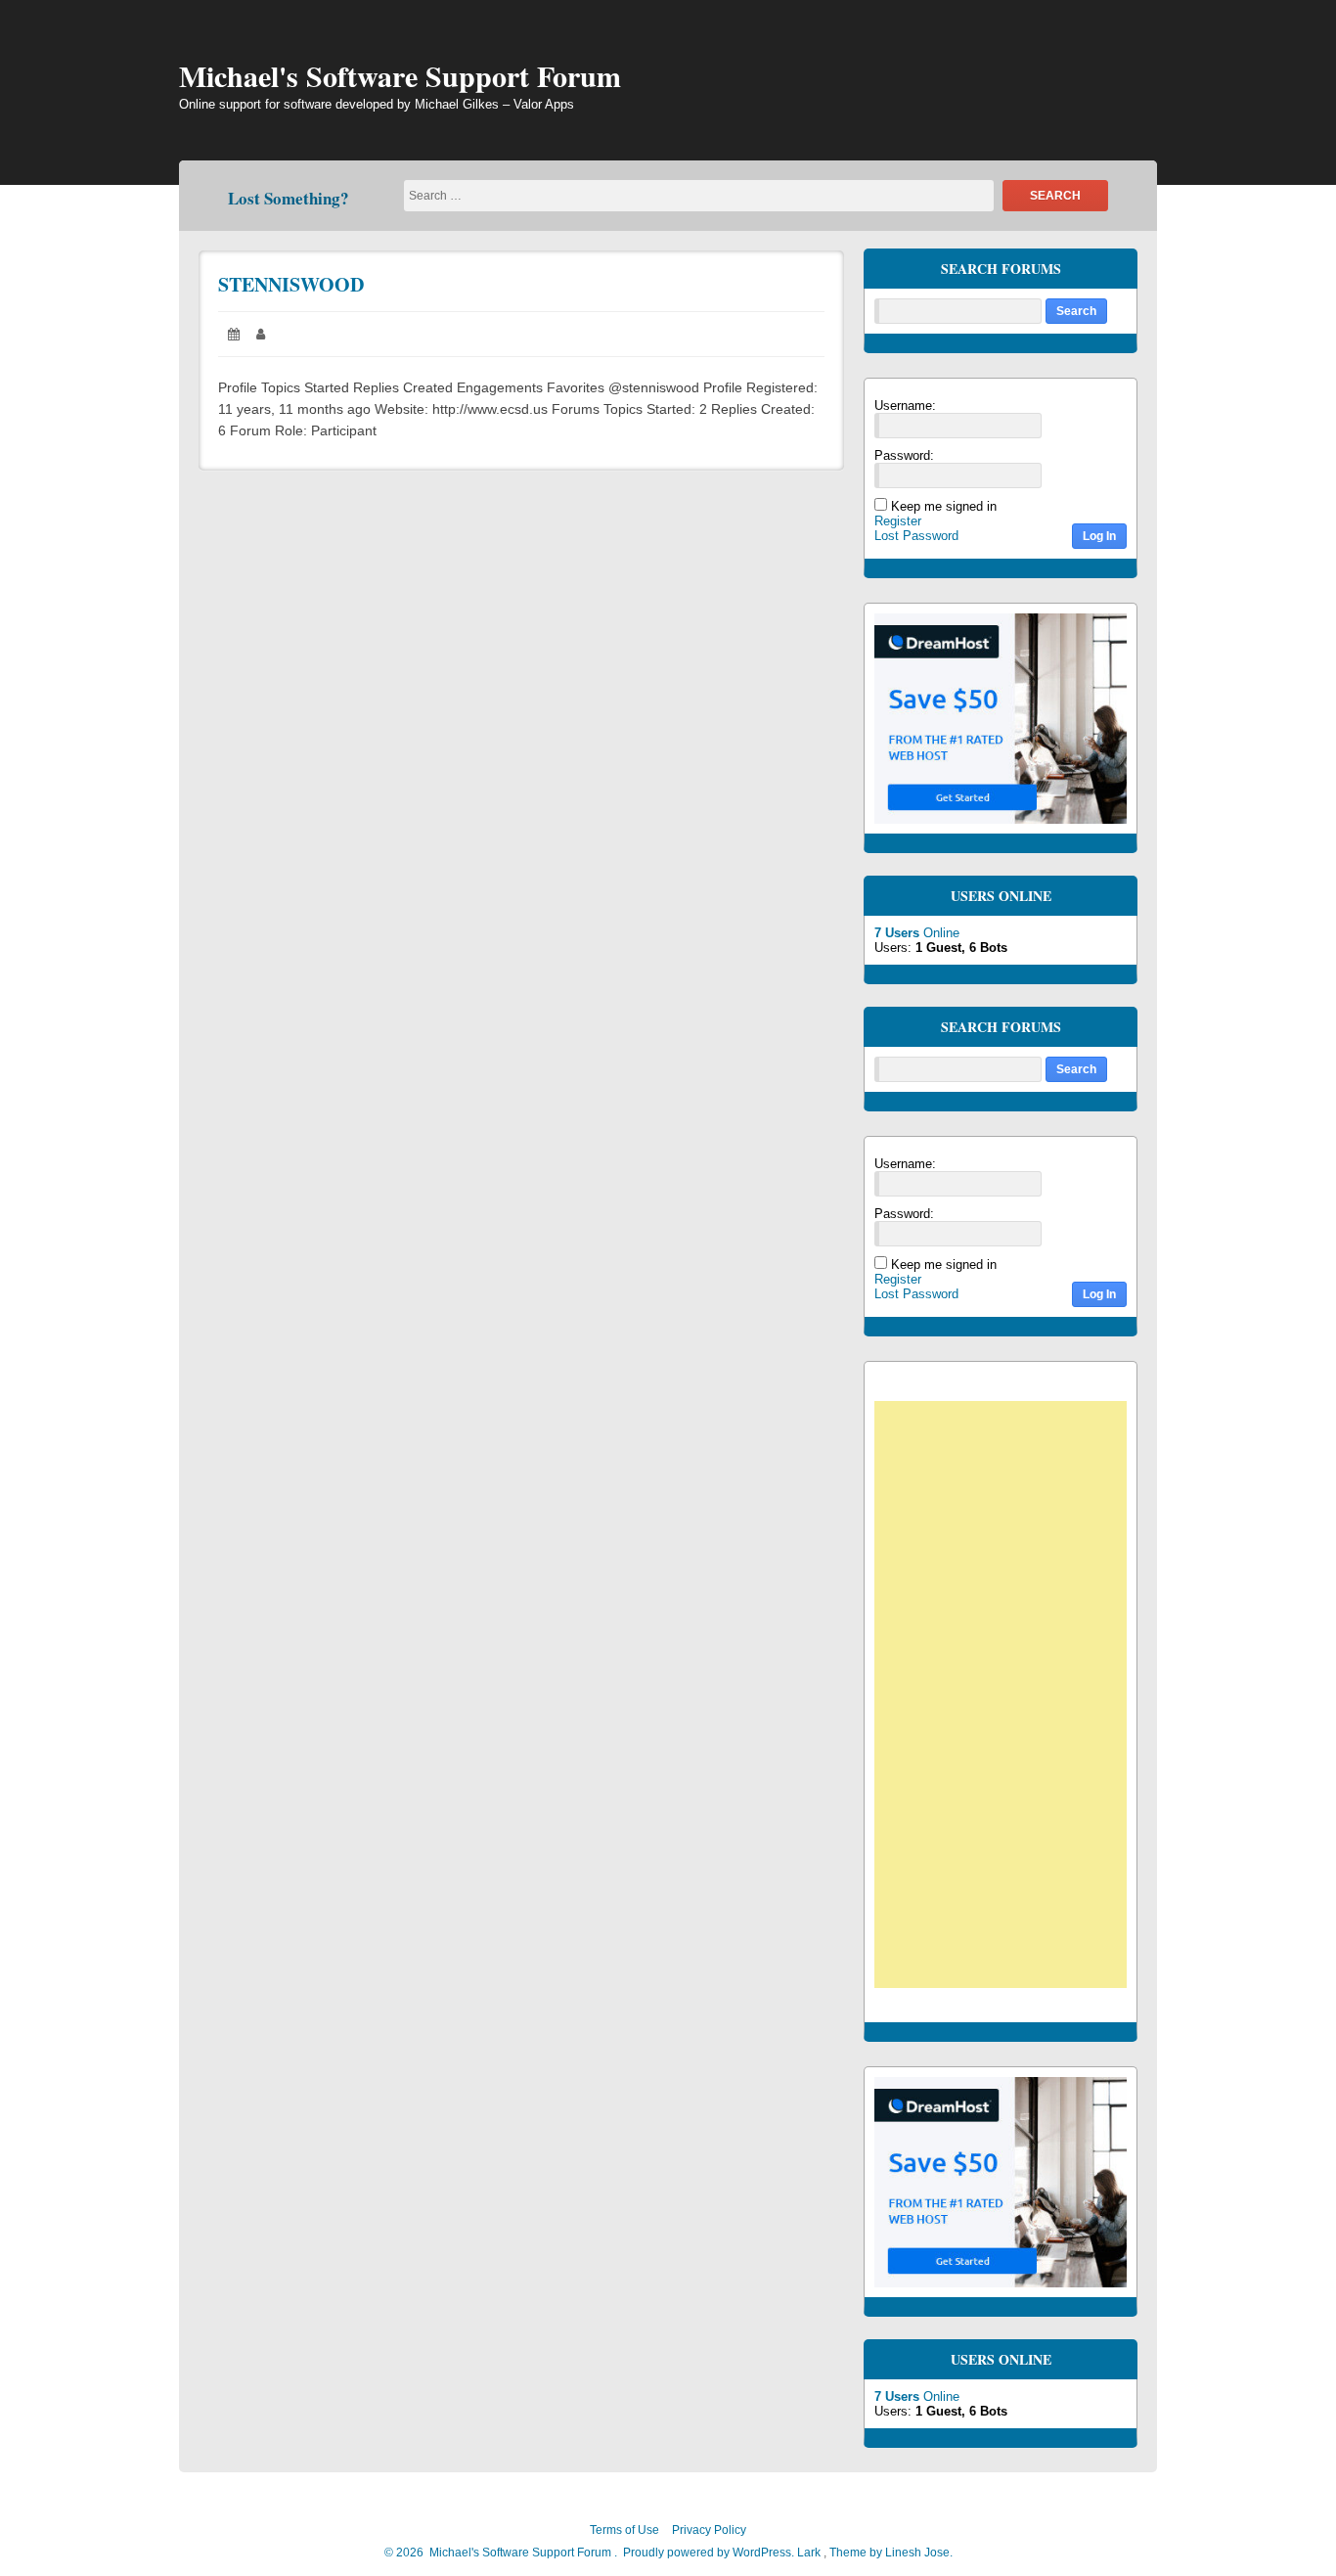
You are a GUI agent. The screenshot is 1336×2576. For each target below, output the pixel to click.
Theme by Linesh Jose (891, 2553)
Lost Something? (289, 198)
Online (917, 933)
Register (898, 521)
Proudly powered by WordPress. (709, 2553)
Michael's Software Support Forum (400, 75)
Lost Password (916, 536)
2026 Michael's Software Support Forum (502, 2553)
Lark (810, 2553)
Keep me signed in (944, 506)
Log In (1099, 536)
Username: (905, 406)
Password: (904, 455)
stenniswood (291, 284)
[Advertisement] (1010, 1697)
